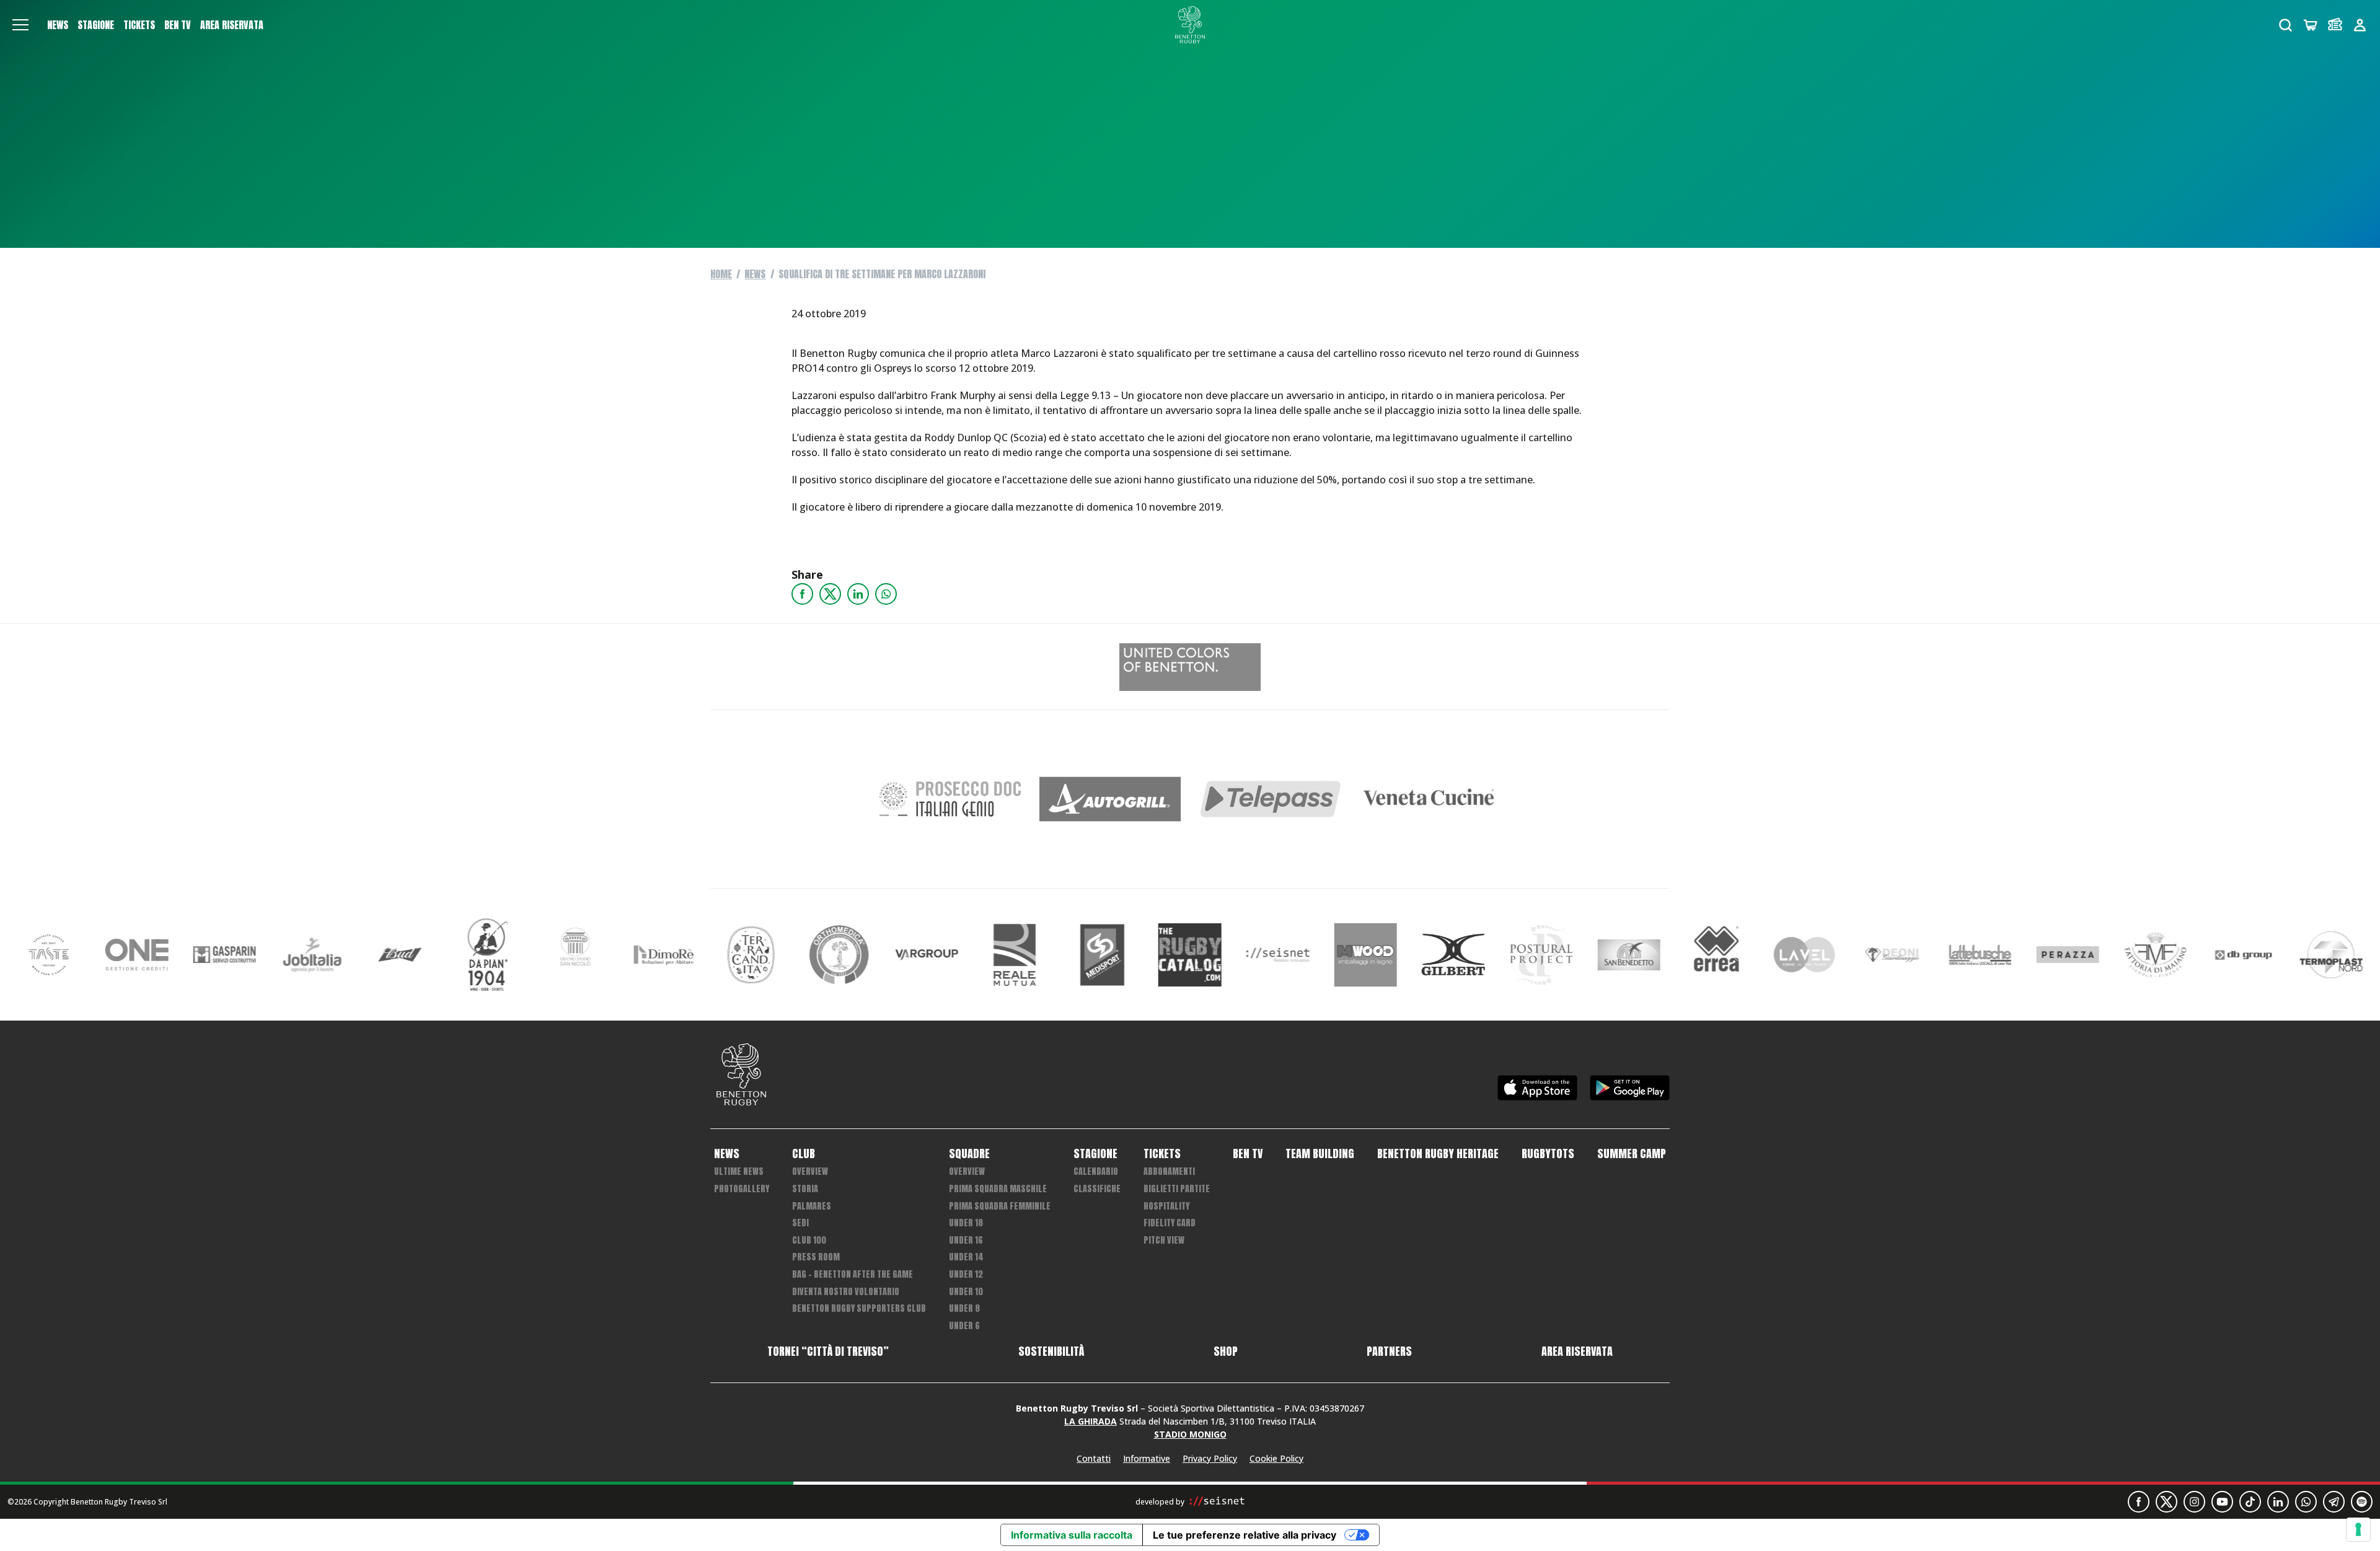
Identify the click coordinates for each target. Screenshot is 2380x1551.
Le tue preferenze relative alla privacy (1245, 1535)
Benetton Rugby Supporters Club (859, 1308)
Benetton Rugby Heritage (1438, 1154)
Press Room (816, 1257)
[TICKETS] (2335, 25)
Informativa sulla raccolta (1072, 1535)
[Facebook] (802, 594)
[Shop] (2310, 25)
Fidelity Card (1170, 1223)
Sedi (800, 1223)
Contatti (1094, 1458)
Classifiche (1097, 1189)
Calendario (1096, 1171)
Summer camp (1632, 1154)
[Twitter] (830, 594)
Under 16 (966, 1240)
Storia (805, 1189)
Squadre (969, 1154)
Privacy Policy (1210, 1458)
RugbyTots (1548, 1154)
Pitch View (1164, 1240)
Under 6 (964, 1326)
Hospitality (1166, 1206)
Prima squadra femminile (1000, 1206)
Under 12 (966, 1274)
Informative (1147, 1458)
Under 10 (966, 1292)
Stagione (96, 25)
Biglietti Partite (1177, 1189)
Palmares (812, 1206)
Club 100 (809, 1240)
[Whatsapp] (886, 594)
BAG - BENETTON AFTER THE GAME (853, 1274)
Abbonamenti (1169, 1171)
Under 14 (966, 1257)
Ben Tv (178, 25)
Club (804, 1154)
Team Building (1320, 1154)
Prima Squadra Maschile (998, 1189)
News (58, 25)
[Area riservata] (2360, 25)
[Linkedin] (858, 594)
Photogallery (742, 1189)
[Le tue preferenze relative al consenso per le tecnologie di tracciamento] (2358, 1529)
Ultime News (739, 1171)
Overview (810, 1171)
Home (721, 274)
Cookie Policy (1276, 1458)
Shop (1226, 1351)
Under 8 (964, 1308)
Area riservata (232, 25)
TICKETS (139, 25)
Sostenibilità (1051, 1351)
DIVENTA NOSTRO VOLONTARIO (846, 1292)
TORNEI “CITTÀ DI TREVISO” (828, 1351)
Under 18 (966, 1223)
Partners (1389, 1351)
